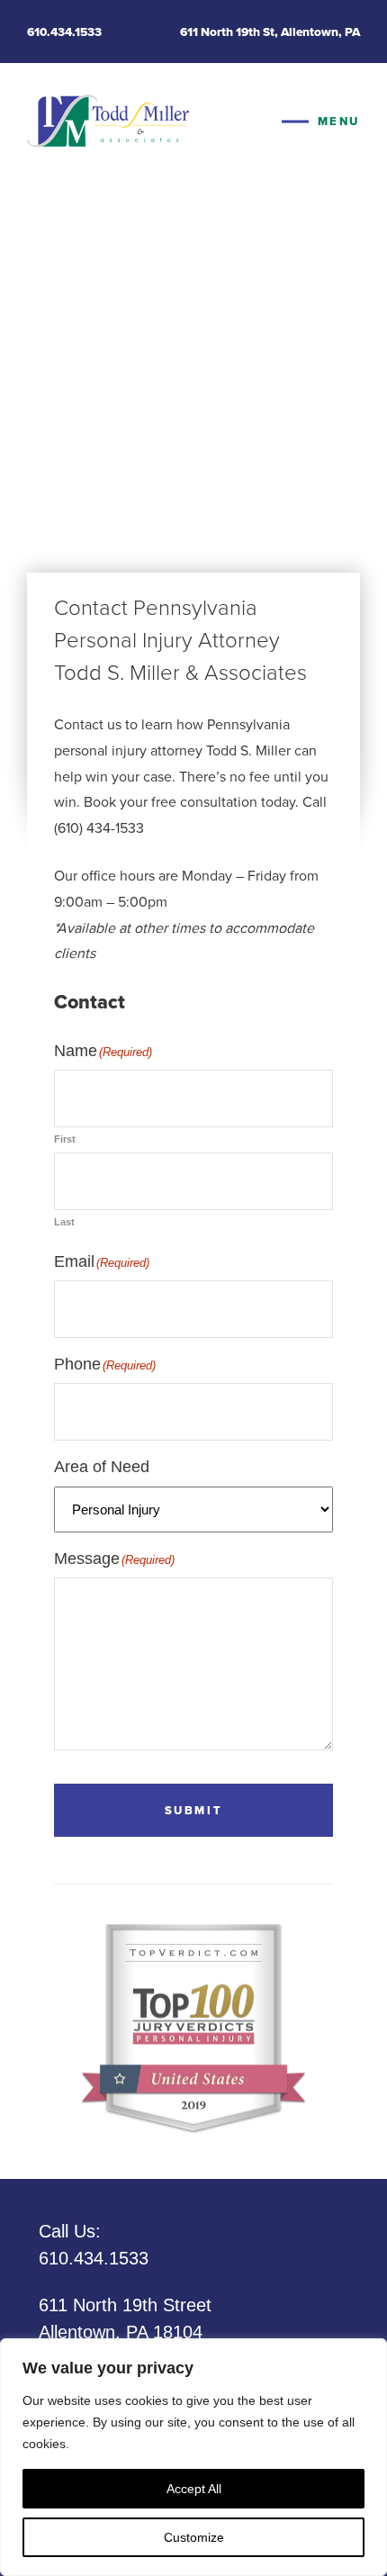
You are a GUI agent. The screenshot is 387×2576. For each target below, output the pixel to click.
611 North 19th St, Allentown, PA (270, 32)
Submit (193, 1810)
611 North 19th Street (125, 2318)
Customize (194, 2537)
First (65, 1139)
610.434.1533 (64, 32)
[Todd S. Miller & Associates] (108, 122)
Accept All (194, 2489)
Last (64, 1222)
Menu (339, 121)
